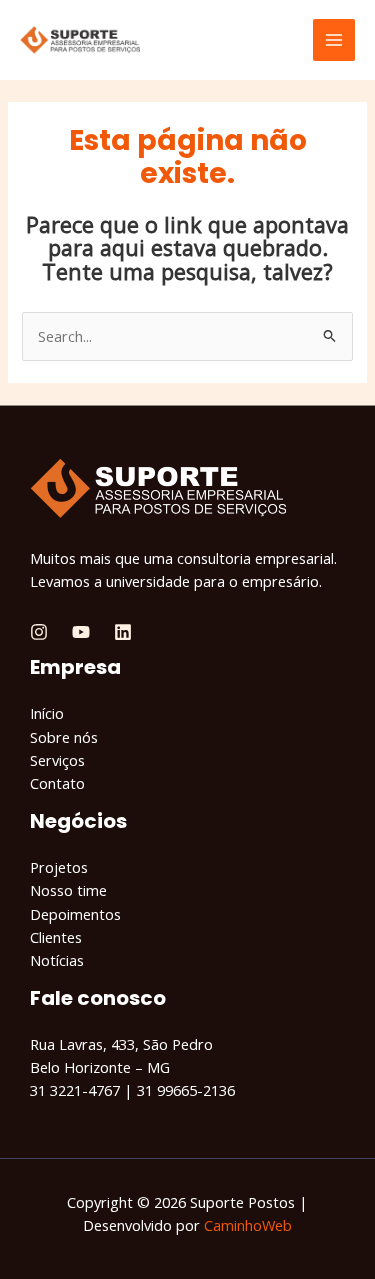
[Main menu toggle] (334, 40)
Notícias (57, 960)
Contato (57, 783)
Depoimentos (75, 914)
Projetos (59, 867)
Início (47, 713)
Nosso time (68, 890)
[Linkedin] (123, 632)
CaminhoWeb (248, 1225)
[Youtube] (81, 632)
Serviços (57, 760)
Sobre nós (64, 737)
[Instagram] (39, 632)
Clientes (56, 937)
